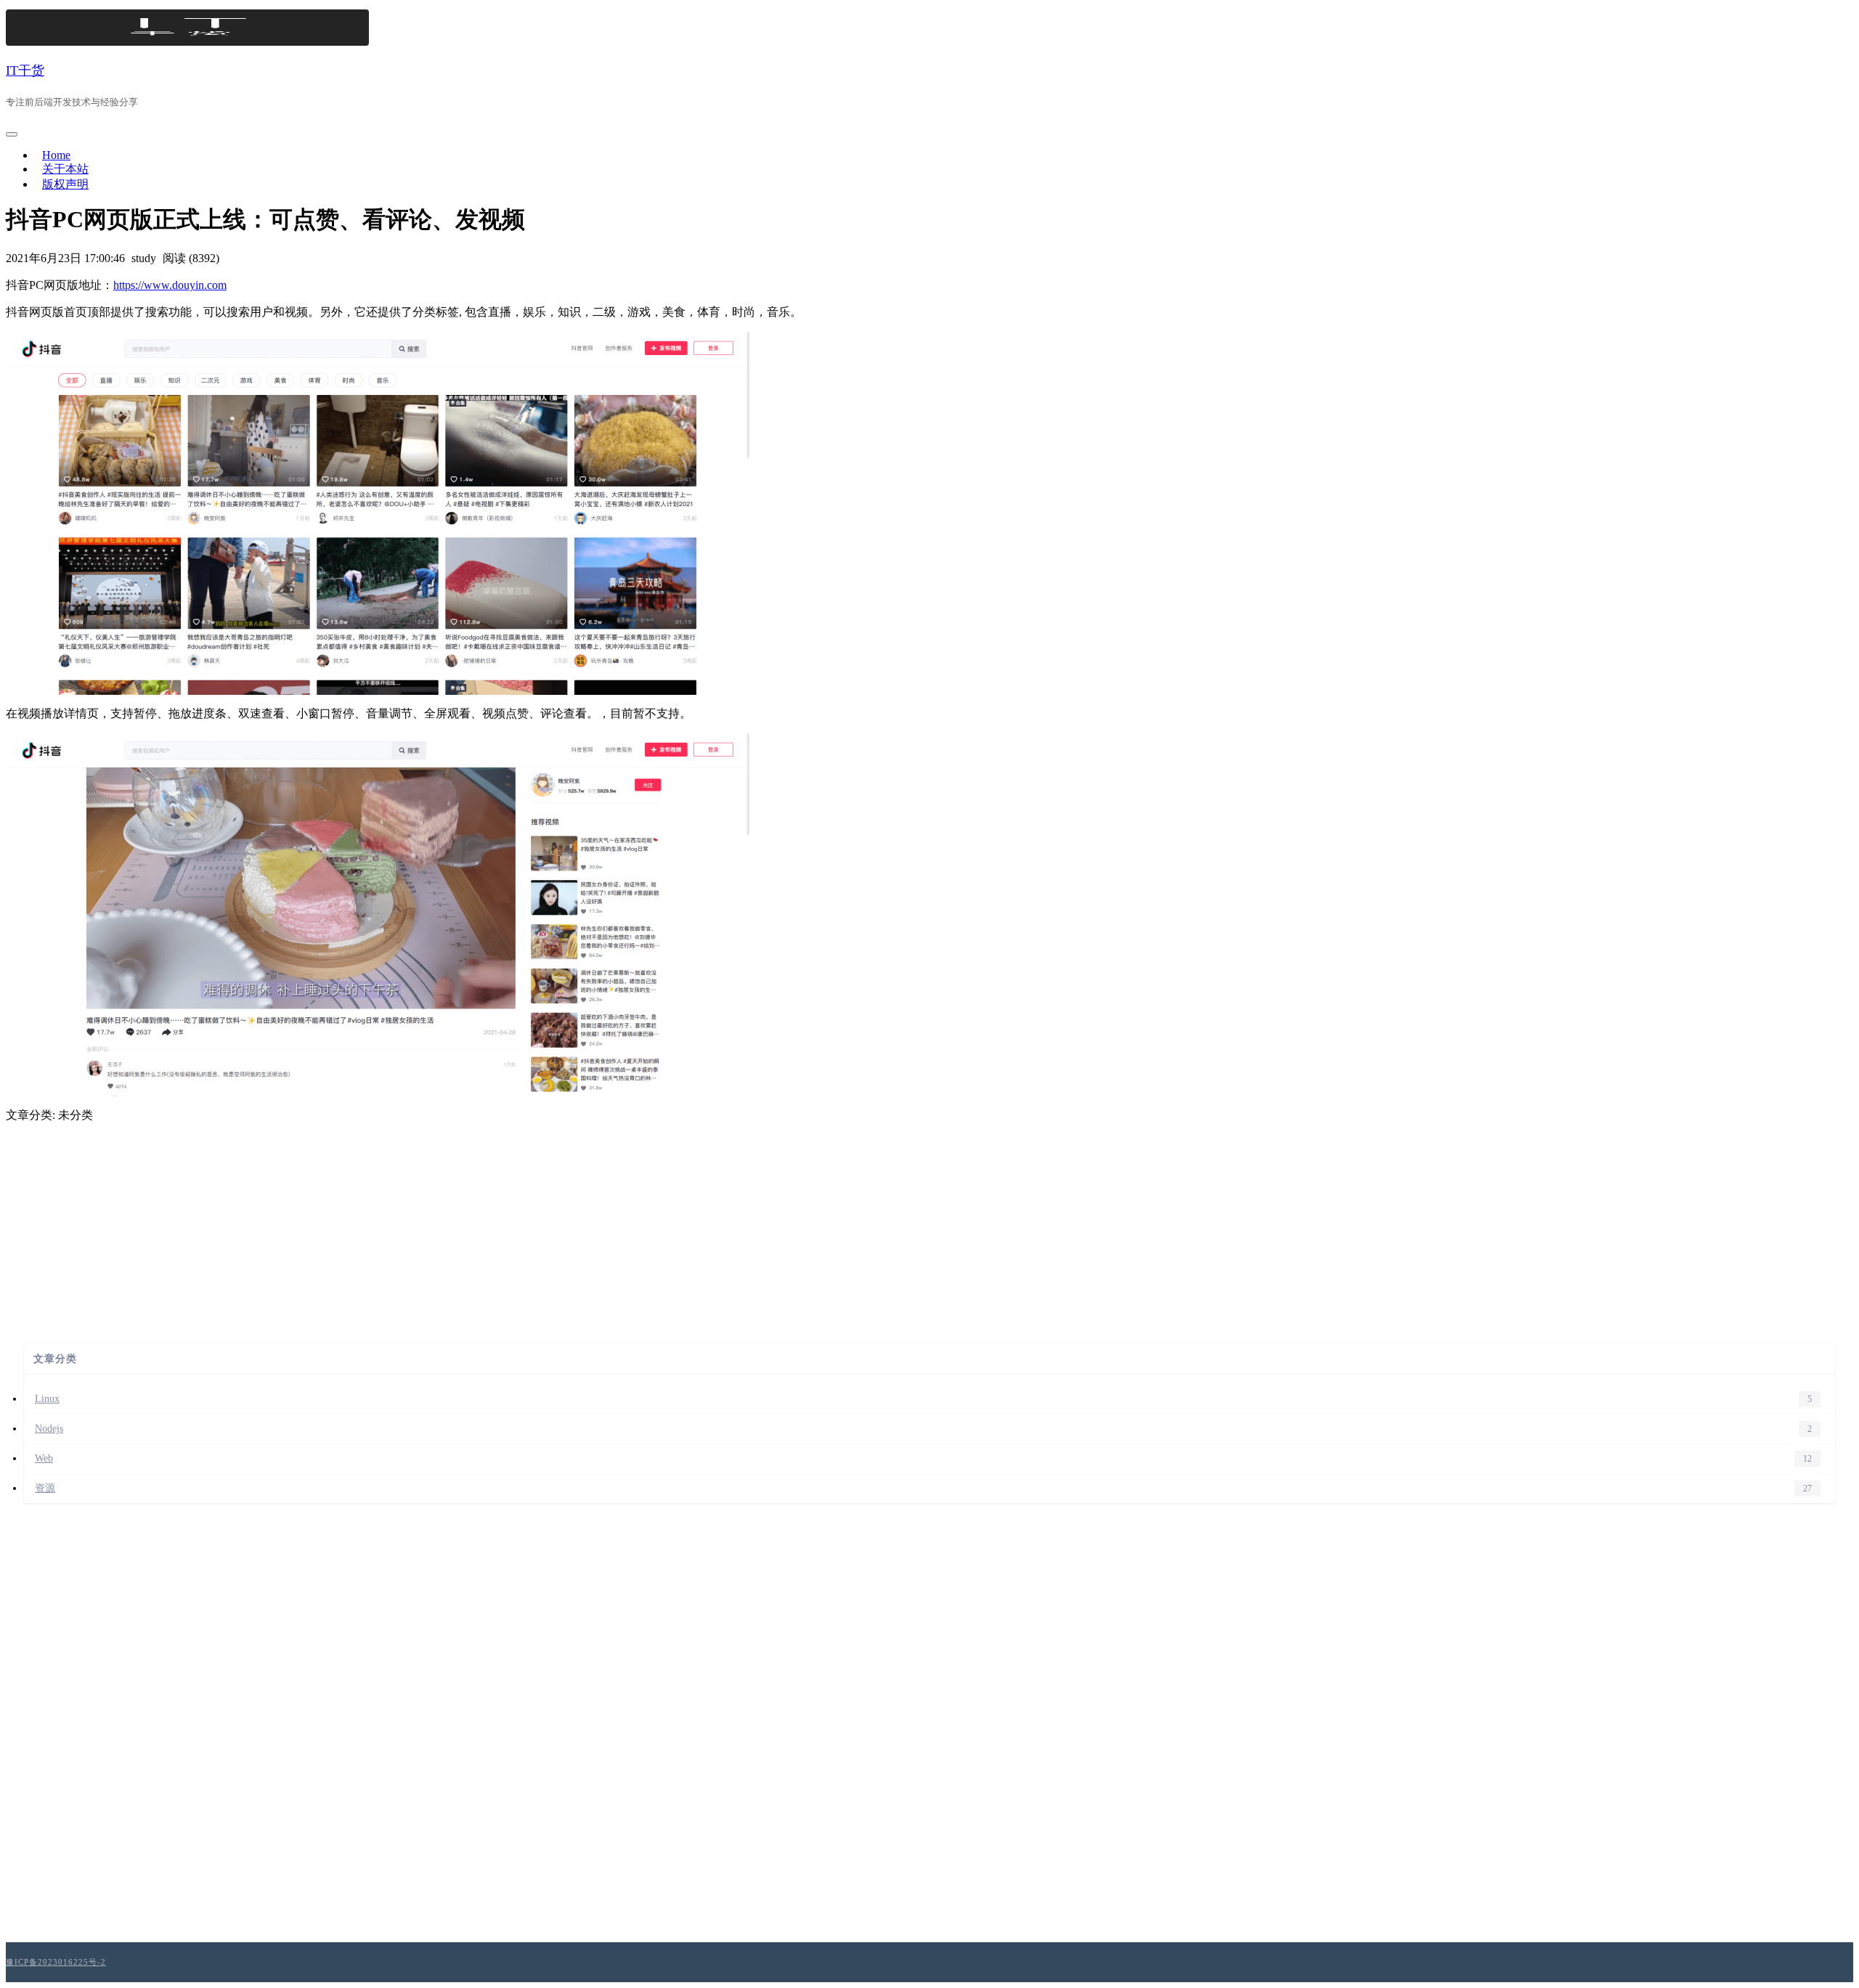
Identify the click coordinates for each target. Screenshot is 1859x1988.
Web (44, 1458)
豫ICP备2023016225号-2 (56, 1962)
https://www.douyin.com (170, 285)
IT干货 (25, 70)
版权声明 (65, 184)
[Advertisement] (929, 1225)
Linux (47, 1399)
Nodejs (49, 1429)
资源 (45, 1488)
